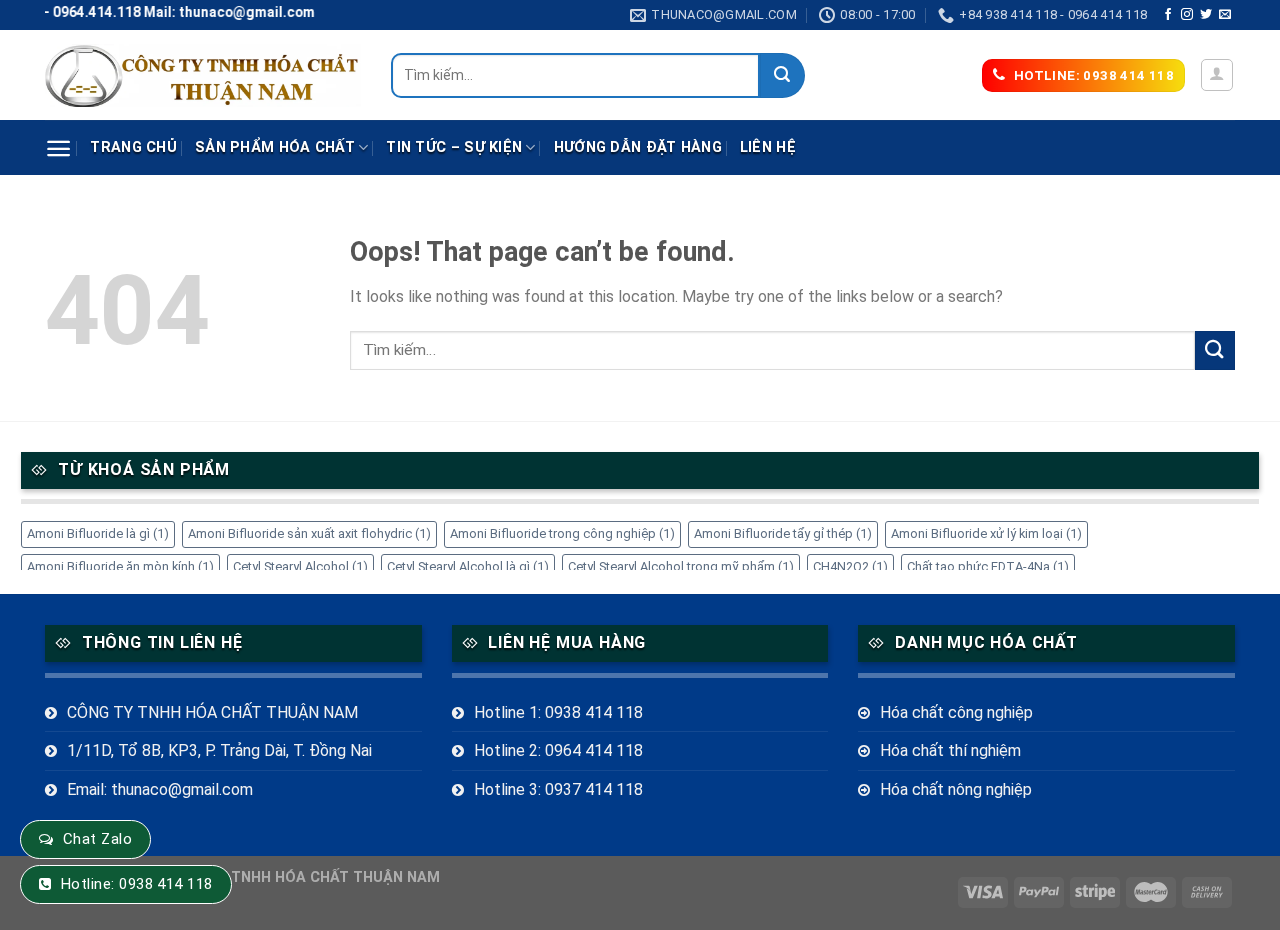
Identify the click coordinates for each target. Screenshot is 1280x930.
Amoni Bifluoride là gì (98, 533)
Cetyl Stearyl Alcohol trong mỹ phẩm (681, 566)
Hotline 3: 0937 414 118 (558, 789)
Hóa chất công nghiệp (956, 712)
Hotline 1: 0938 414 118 (558, 712)
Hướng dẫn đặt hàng (638, 147)
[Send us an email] (1225, 15)
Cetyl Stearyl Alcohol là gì (468, 566)
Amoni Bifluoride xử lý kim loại (986, 533)
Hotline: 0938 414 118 (137, 884)
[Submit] (782, 75)
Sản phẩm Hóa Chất (275, 147)
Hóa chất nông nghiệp (956, 789)
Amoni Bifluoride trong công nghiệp (562, 533)
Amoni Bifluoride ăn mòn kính (120, 566)
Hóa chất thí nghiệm (950, 750)
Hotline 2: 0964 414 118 (558, 750)
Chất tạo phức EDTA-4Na (988, 566)
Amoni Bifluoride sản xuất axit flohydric (309, 533)
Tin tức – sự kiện (454, 147)
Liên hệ (768, 147)
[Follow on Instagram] (1187, 15)
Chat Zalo (97, 839)
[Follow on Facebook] (1168, 15)
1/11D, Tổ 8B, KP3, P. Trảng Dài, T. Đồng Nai (219, 750)
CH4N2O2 (850, 566)
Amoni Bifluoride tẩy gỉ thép (783, 533)
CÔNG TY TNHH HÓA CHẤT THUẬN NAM (212, 712)
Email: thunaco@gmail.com (160, 789)
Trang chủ (133, 147)
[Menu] (58, 148)
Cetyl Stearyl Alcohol (300, 566)
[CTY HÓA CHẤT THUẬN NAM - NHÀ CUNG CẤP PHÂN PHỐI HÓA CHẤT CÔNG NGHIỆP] (203, 75)
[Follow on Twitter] (1206, 15)
